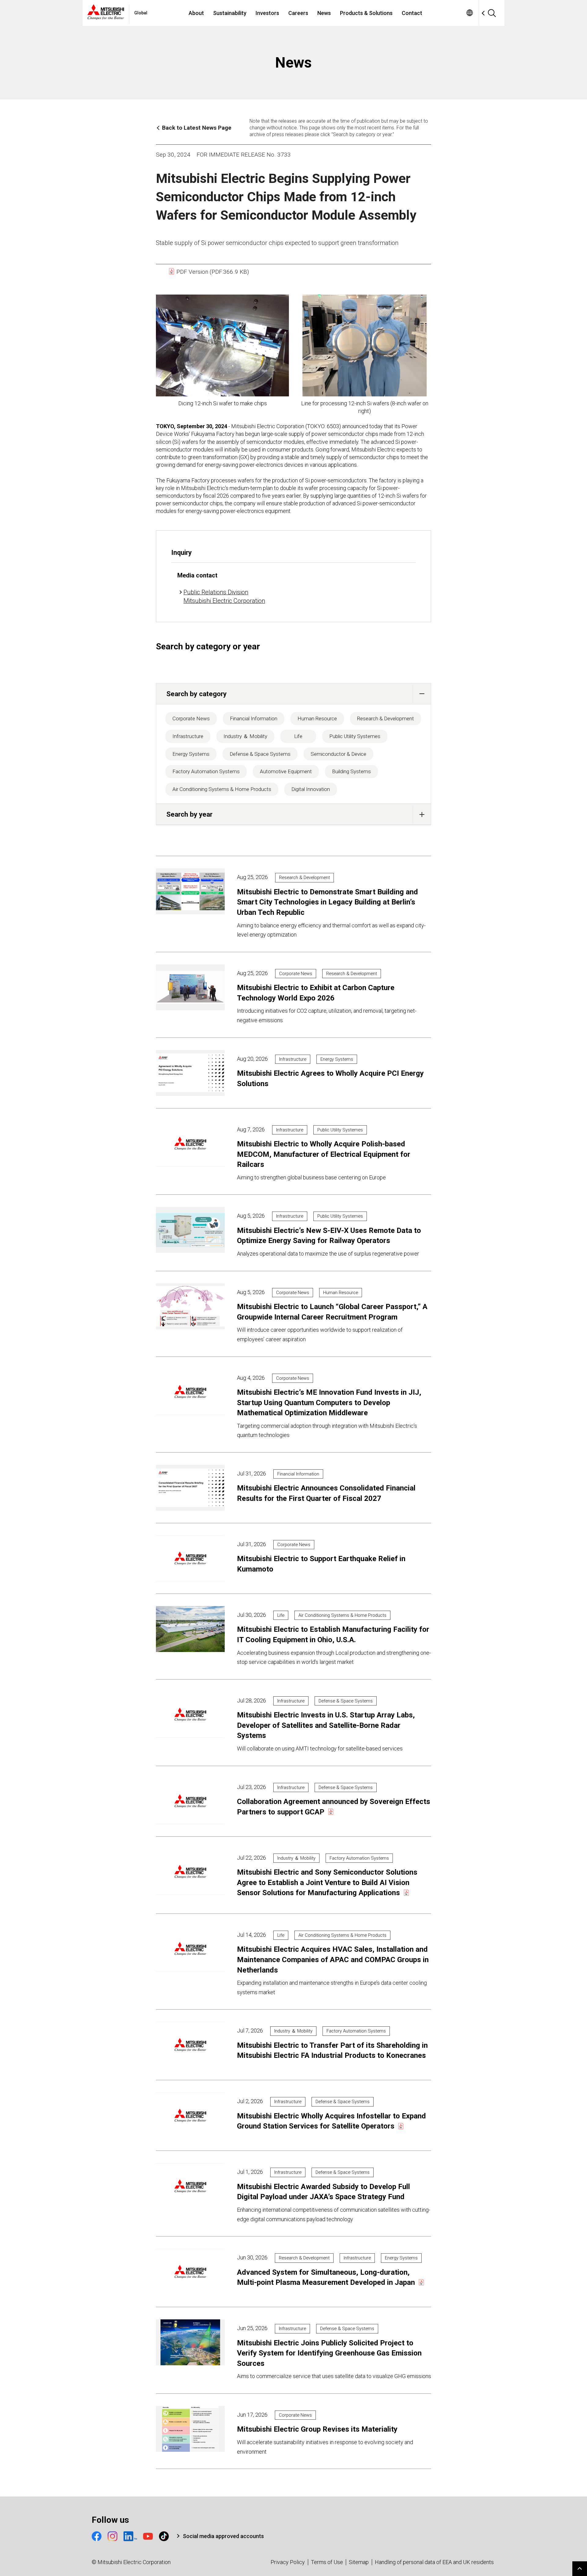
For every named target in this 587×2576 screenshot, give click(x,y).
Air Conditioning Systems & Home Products (222, 789)
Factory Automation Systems (206, 771)
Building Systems (351, 771)
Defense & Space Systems (260, 754)
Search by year (189, 814)
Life (298, 736)
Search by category (196, 694)
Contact (412, 13)
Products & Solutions (366, 13)
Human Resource (317, 718)
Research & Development (386, 718)
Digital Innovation (311, 789)
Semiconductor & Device (338, 754)
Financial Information (254, 718)
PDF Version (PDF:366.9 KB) (212, 272)
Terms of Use (327, 2562)
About (196, 13)
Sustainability (230, 13)
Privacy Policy (288, 2562)
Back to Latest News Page (197, 128)
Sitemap (359, 2562)
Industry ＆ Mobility (245, 736)
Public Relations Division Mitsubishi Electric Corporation (224, 596)
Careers (298, 13)
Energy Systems (191, 754)
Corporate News (191, 718)
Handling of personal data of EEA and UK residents (434, 2562)
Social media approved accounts (223, 2536)
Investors (267, 13)
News (324, 13)
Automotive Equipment (286, 771)
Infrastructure (188, 736)
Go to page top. (580, 2569)
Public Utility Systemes (355, 736)
